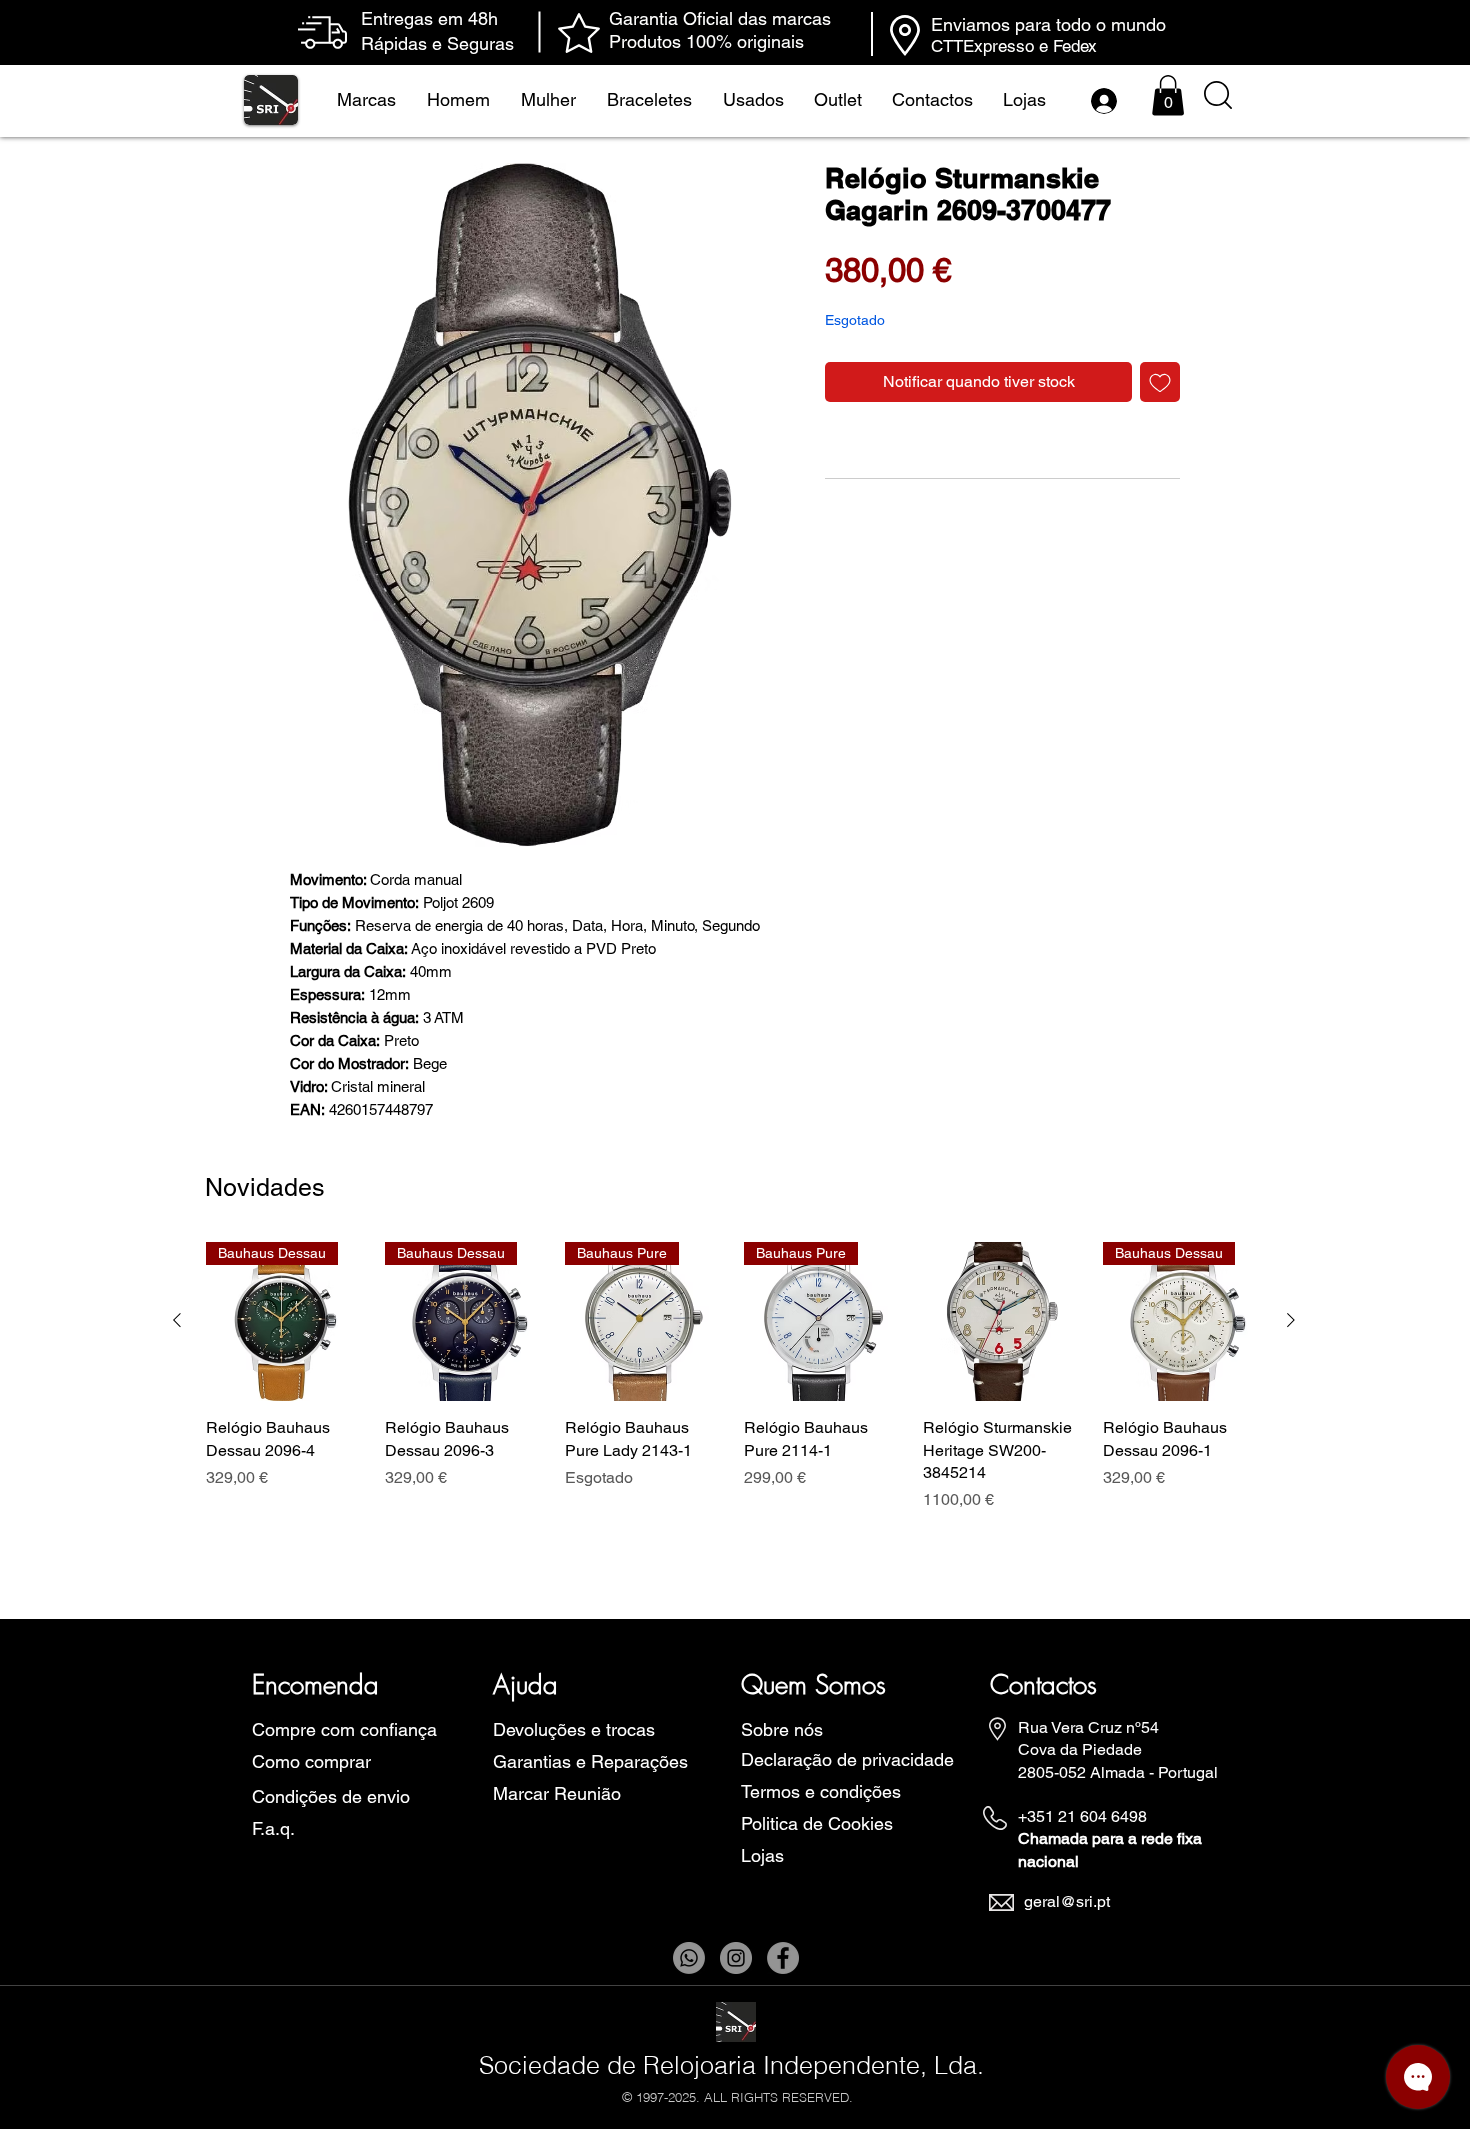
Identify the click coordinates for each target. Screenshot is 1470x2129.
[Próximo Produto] (1291, 1320)
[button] (1168, 95)
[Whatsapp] (689, 1958)
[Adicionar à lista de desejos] (1160, 382)
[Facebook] (783, 1958)
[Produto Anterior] (177, 1320)
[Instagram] (736, 1958)
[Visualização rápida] (1002, 1321)
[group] (734, 1388)
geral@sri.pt (1067, 1901)
